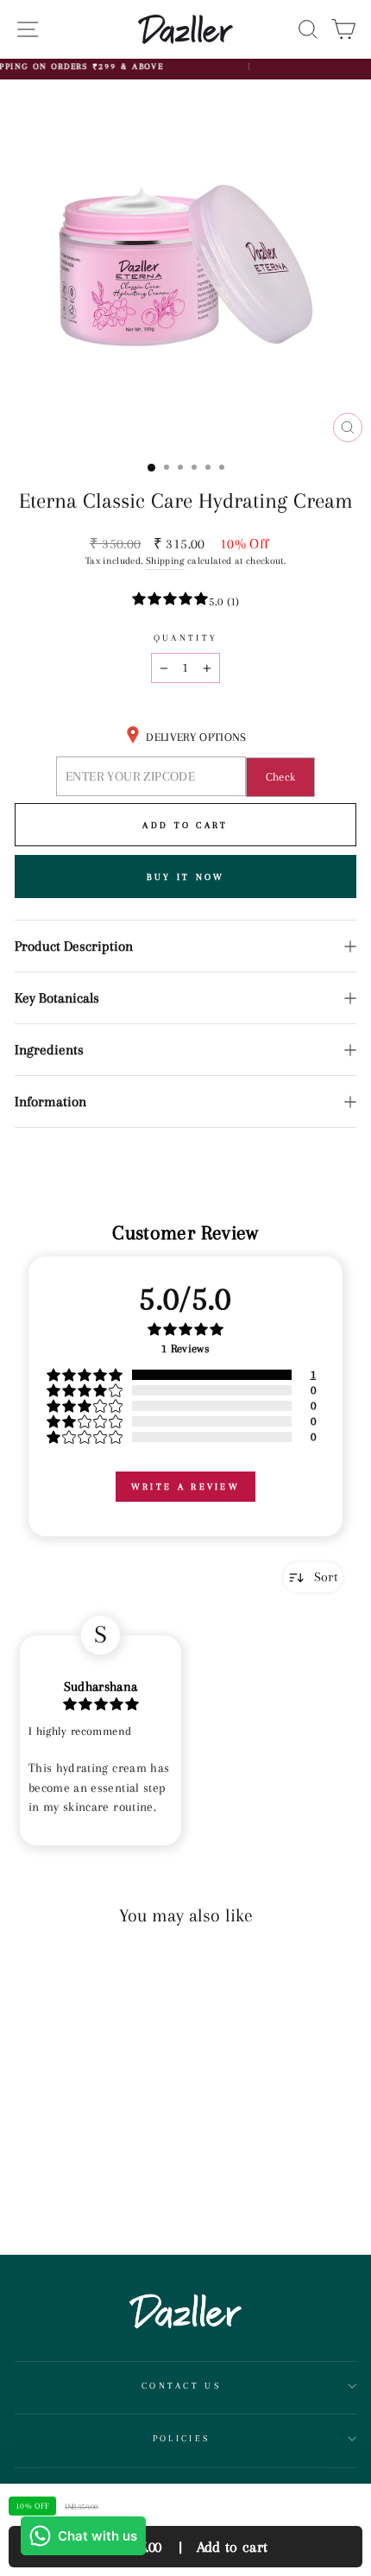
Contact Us (181, 2386)
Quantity (186, 638)
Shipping (165, 561)
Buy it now (186, 877)
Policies (182, 2438)
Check (281, 777)
